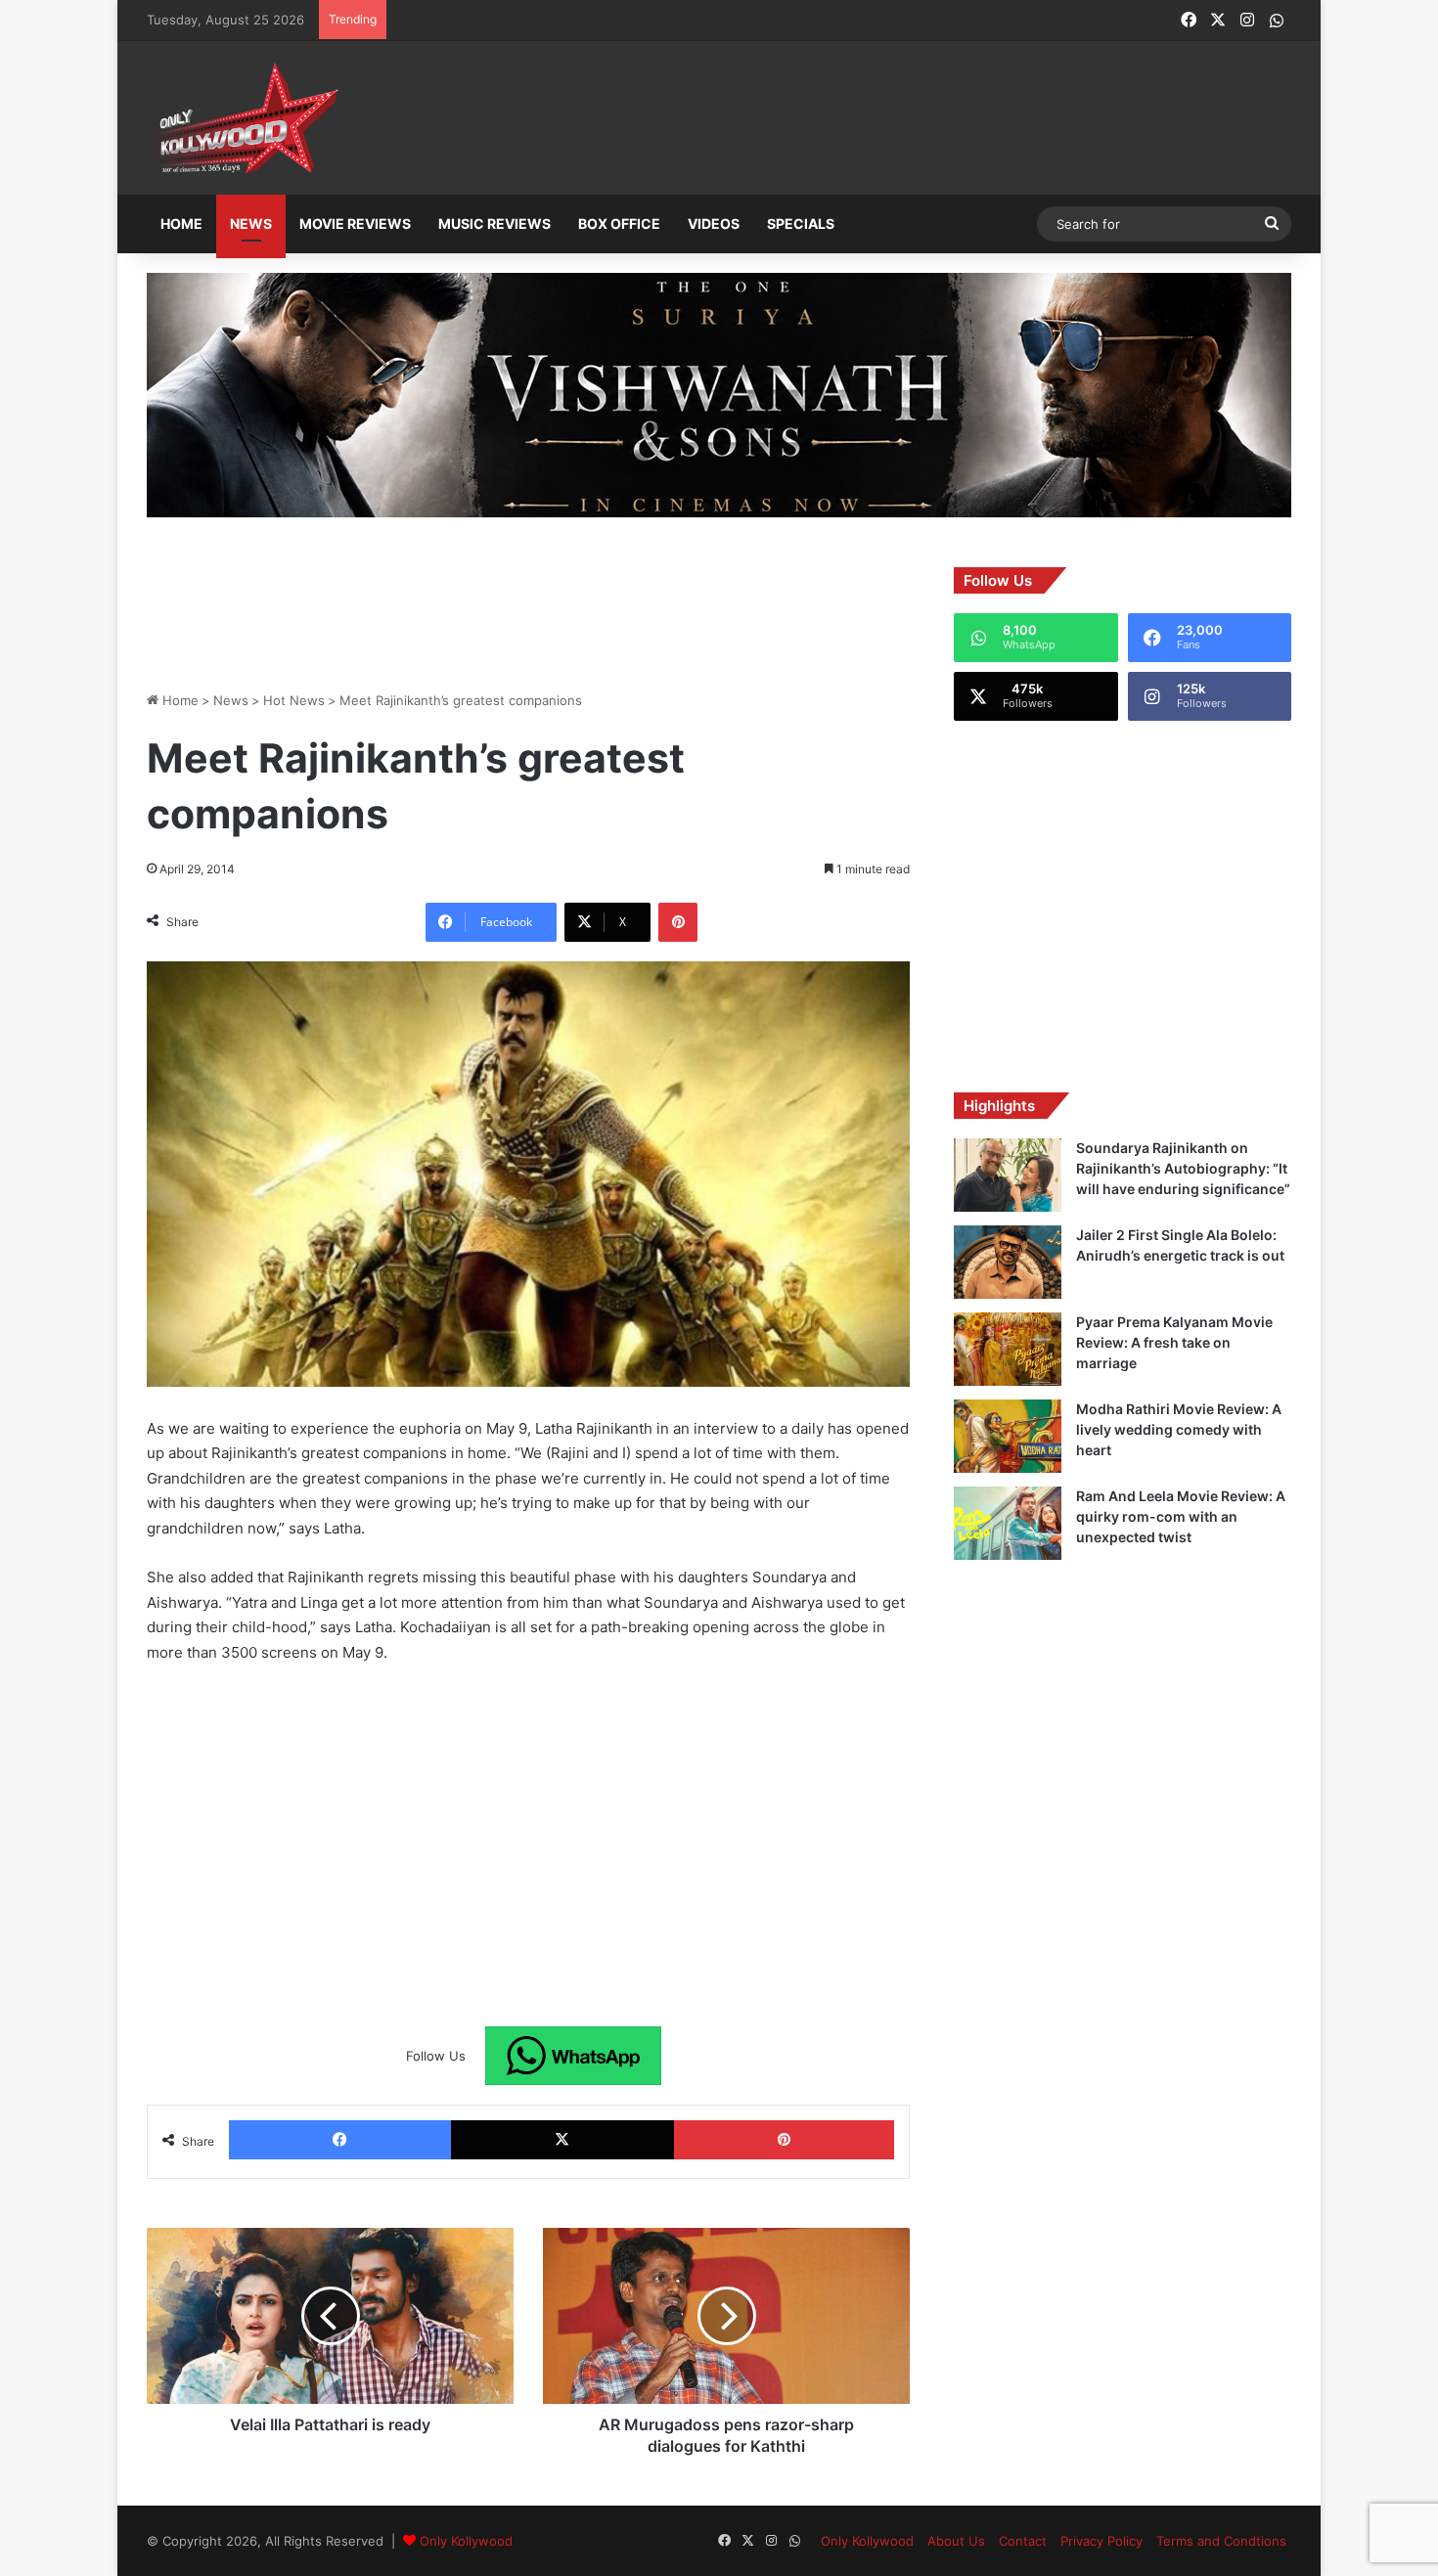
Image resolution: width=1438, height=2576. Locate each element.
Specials (801, 223)
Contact (1023, 2541)
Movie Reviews (355, 223)
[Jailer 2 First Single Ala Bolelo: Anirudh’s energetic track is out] (1008, 1262)
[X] (562, 2140)
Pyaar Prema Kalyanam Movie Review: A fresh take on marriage (1174, 1342)
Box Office (619, 223)
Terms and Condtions (1221, 2541)
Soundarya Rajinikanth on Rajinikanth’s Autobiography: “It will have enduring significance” (1183, 1168)
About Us (956, 2541)
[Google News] (573, 2056)
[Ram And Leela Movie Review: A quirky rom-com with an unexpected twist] (1008, 1523)
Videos (714, 223)
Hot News (294, 700)
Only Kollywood (466, 2541)
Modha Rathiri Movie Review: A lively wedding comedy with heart (1179, 1429)
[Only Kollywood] (245, 118)
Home (181, 223)
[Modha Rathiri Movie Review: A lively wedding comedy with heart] (1008, 1436)
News (251, 223)
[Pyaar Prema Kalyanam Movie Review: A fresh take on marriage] (1008, 1349)
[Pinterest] (678, 922)
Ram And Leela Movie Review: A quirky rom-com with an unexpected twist (1181, 1516)
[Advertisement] (816, 119)
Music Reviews (494, 223)
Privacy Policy (1101, 2541)
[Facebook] (340, 2140)
